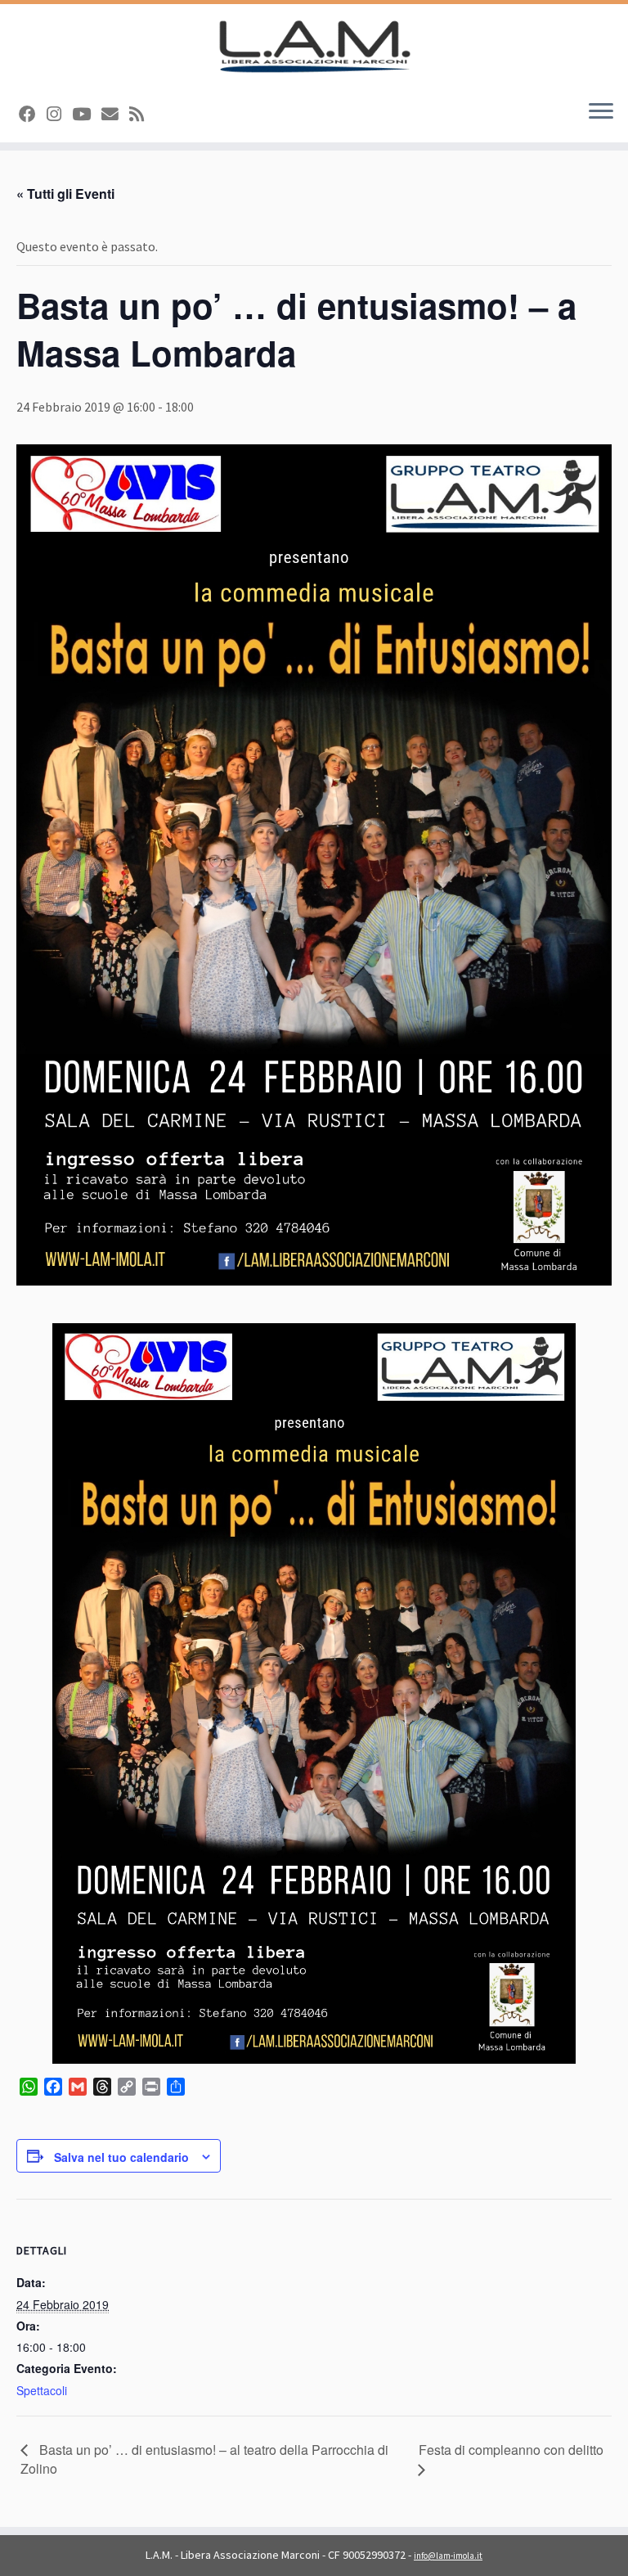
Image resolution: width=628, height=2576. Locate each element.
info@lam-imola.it (448, 2556)
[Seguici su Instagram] (59, 115)
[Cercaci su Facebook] (33, 115)
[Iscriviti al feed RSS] (142, 115)
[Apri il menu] (601, 113)
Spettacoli (42, 2390)
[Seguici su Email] (115, 115)
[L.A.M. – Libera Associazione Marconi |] (314, 46)
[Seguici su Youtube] (87, 115)
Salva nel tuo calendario (121, 2157)
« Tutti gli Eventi (65, 194)
